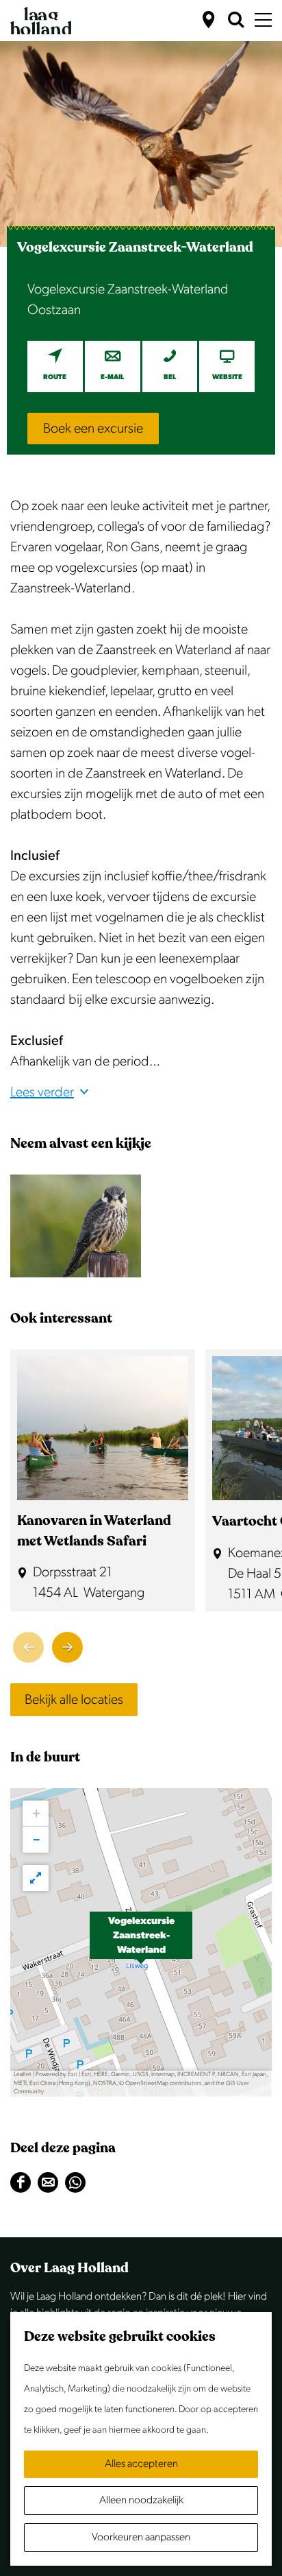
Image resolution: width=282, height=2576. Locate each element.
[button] (141, 1942)
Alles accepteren (141, 2464)
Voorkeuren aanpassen (141, 2537)
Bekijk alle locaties (74, 1700)
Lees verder (42, 1092)
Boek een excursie (93, 429)
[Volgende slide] (67, 1647)
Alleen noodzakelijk (141, 2500)
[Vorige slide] (28, 1647)
